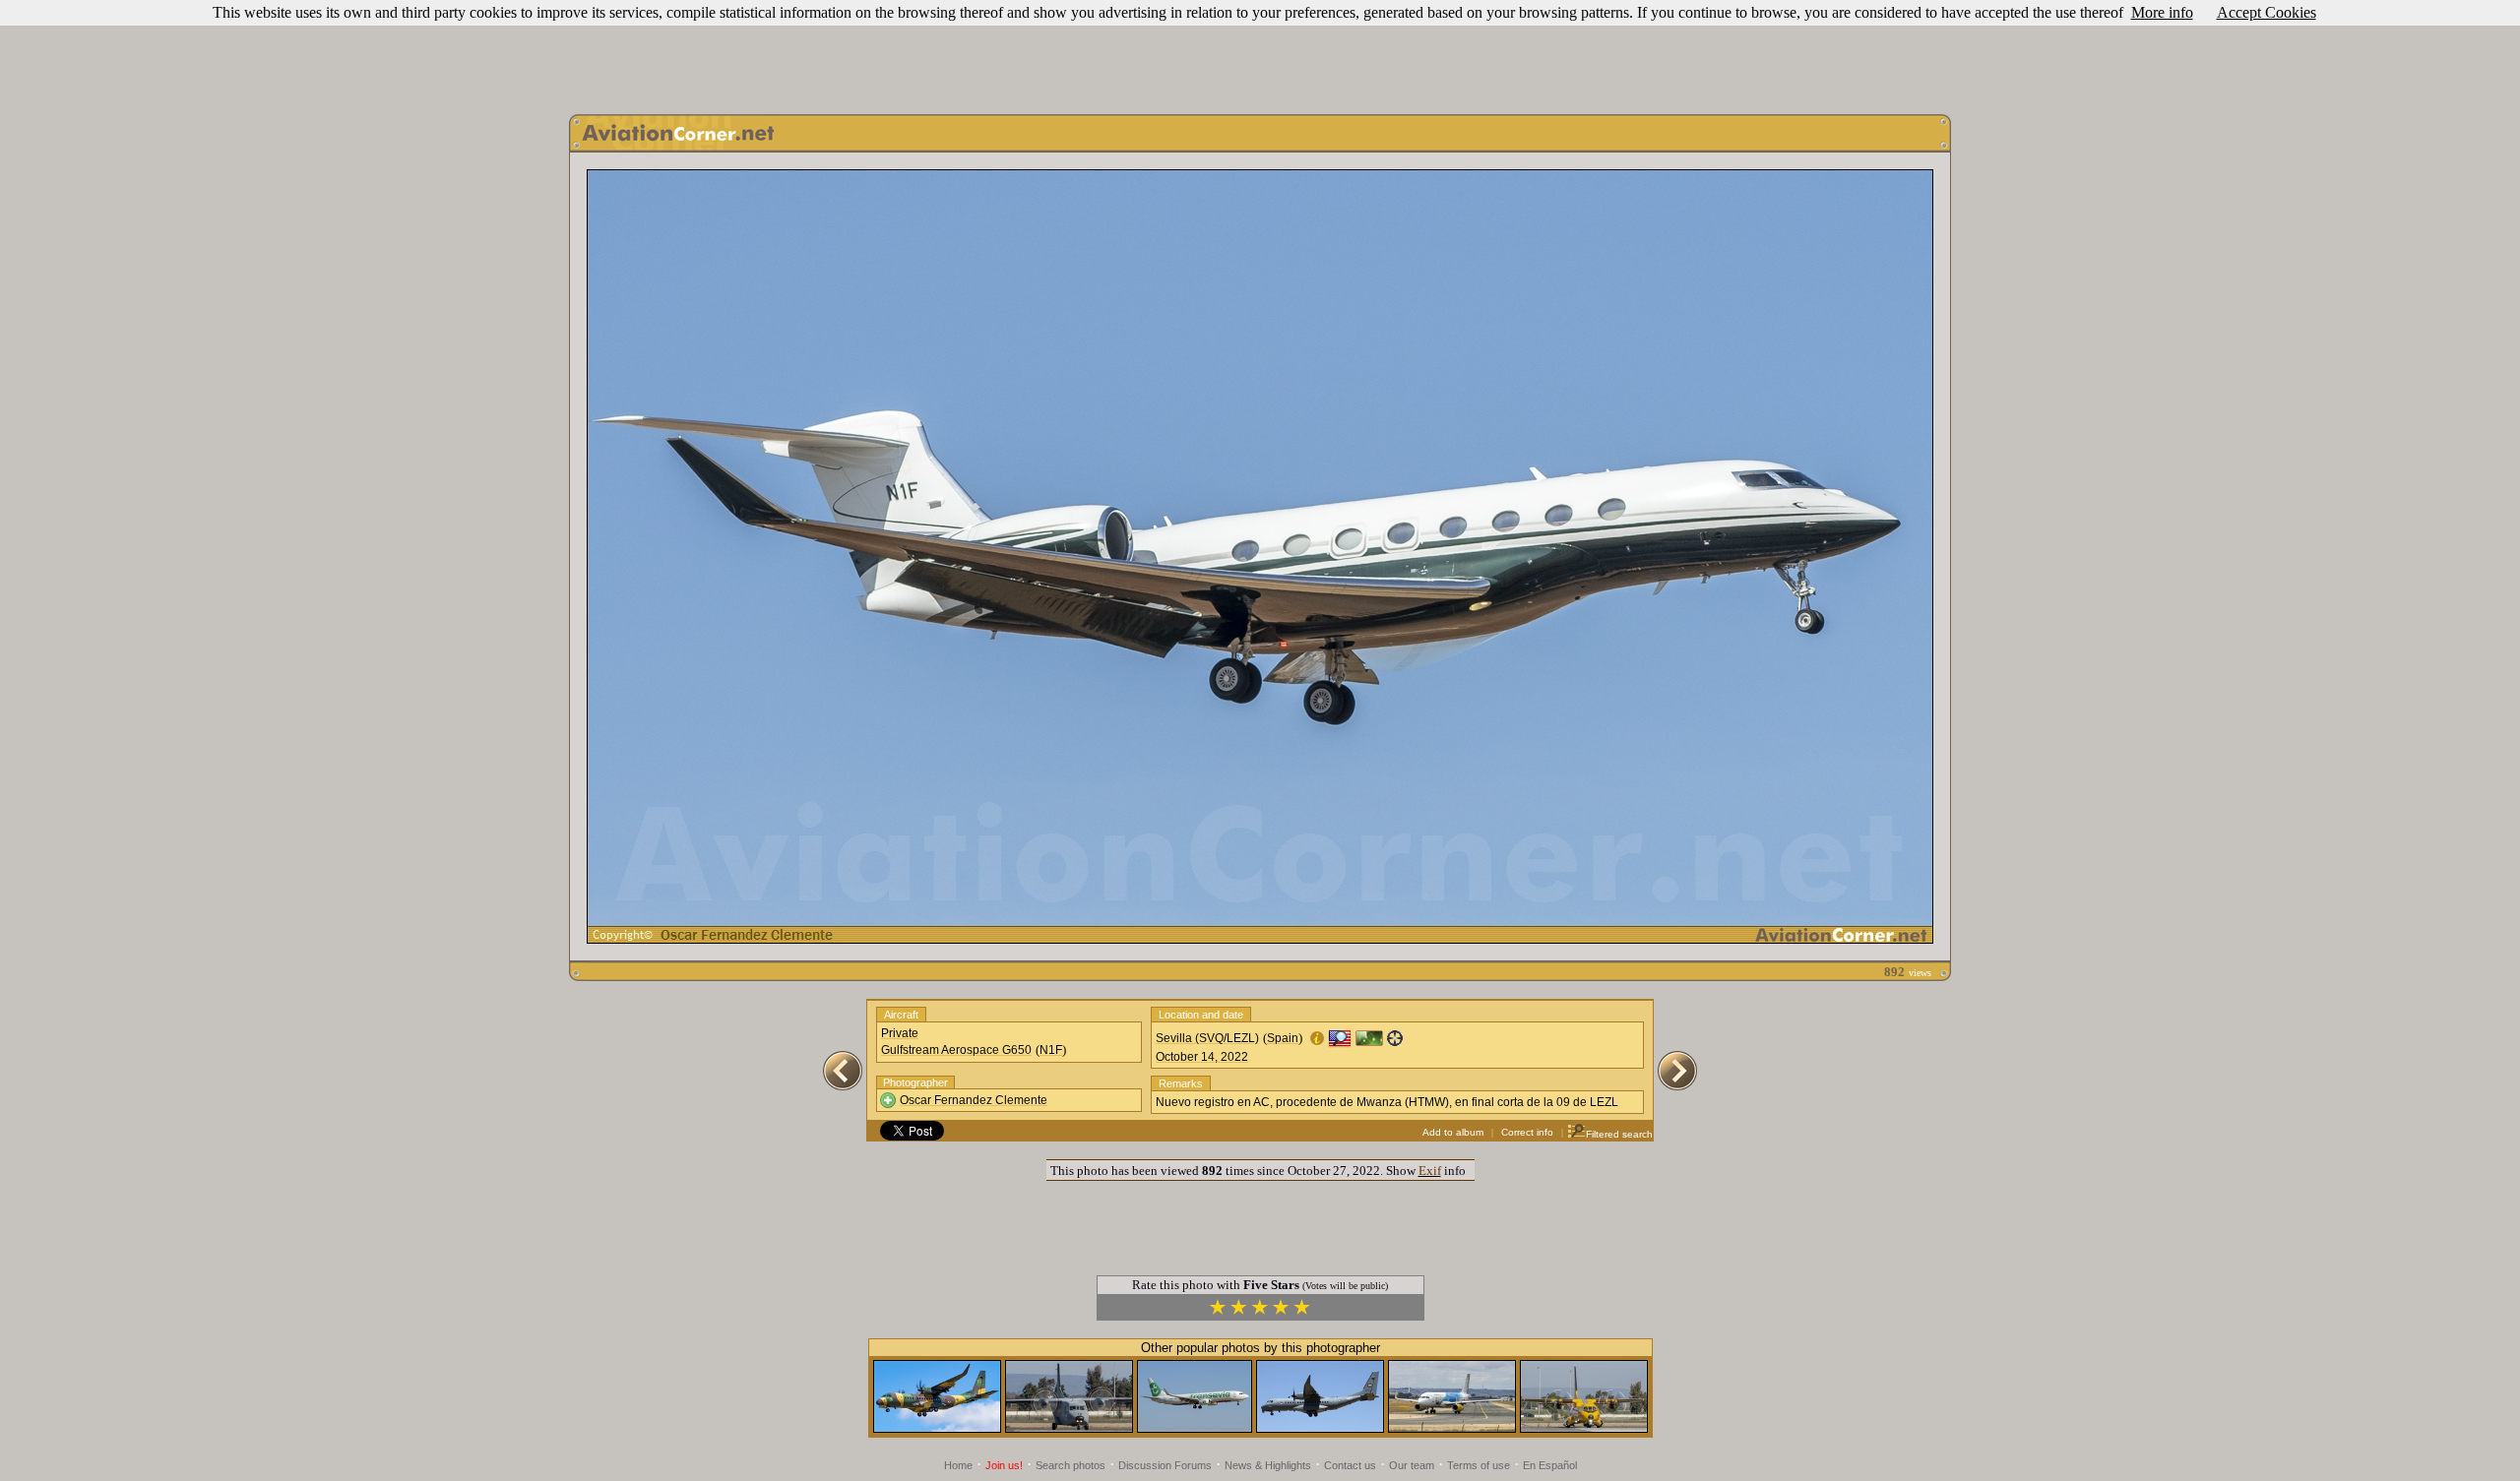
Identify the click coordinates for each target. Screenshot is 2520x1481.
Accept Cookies (2267, 12)
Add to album (1453, 1132)
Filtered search (1619, 1134)
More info (2162, 12)
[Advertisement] (1260, 52)
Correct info (1527, 1132)
